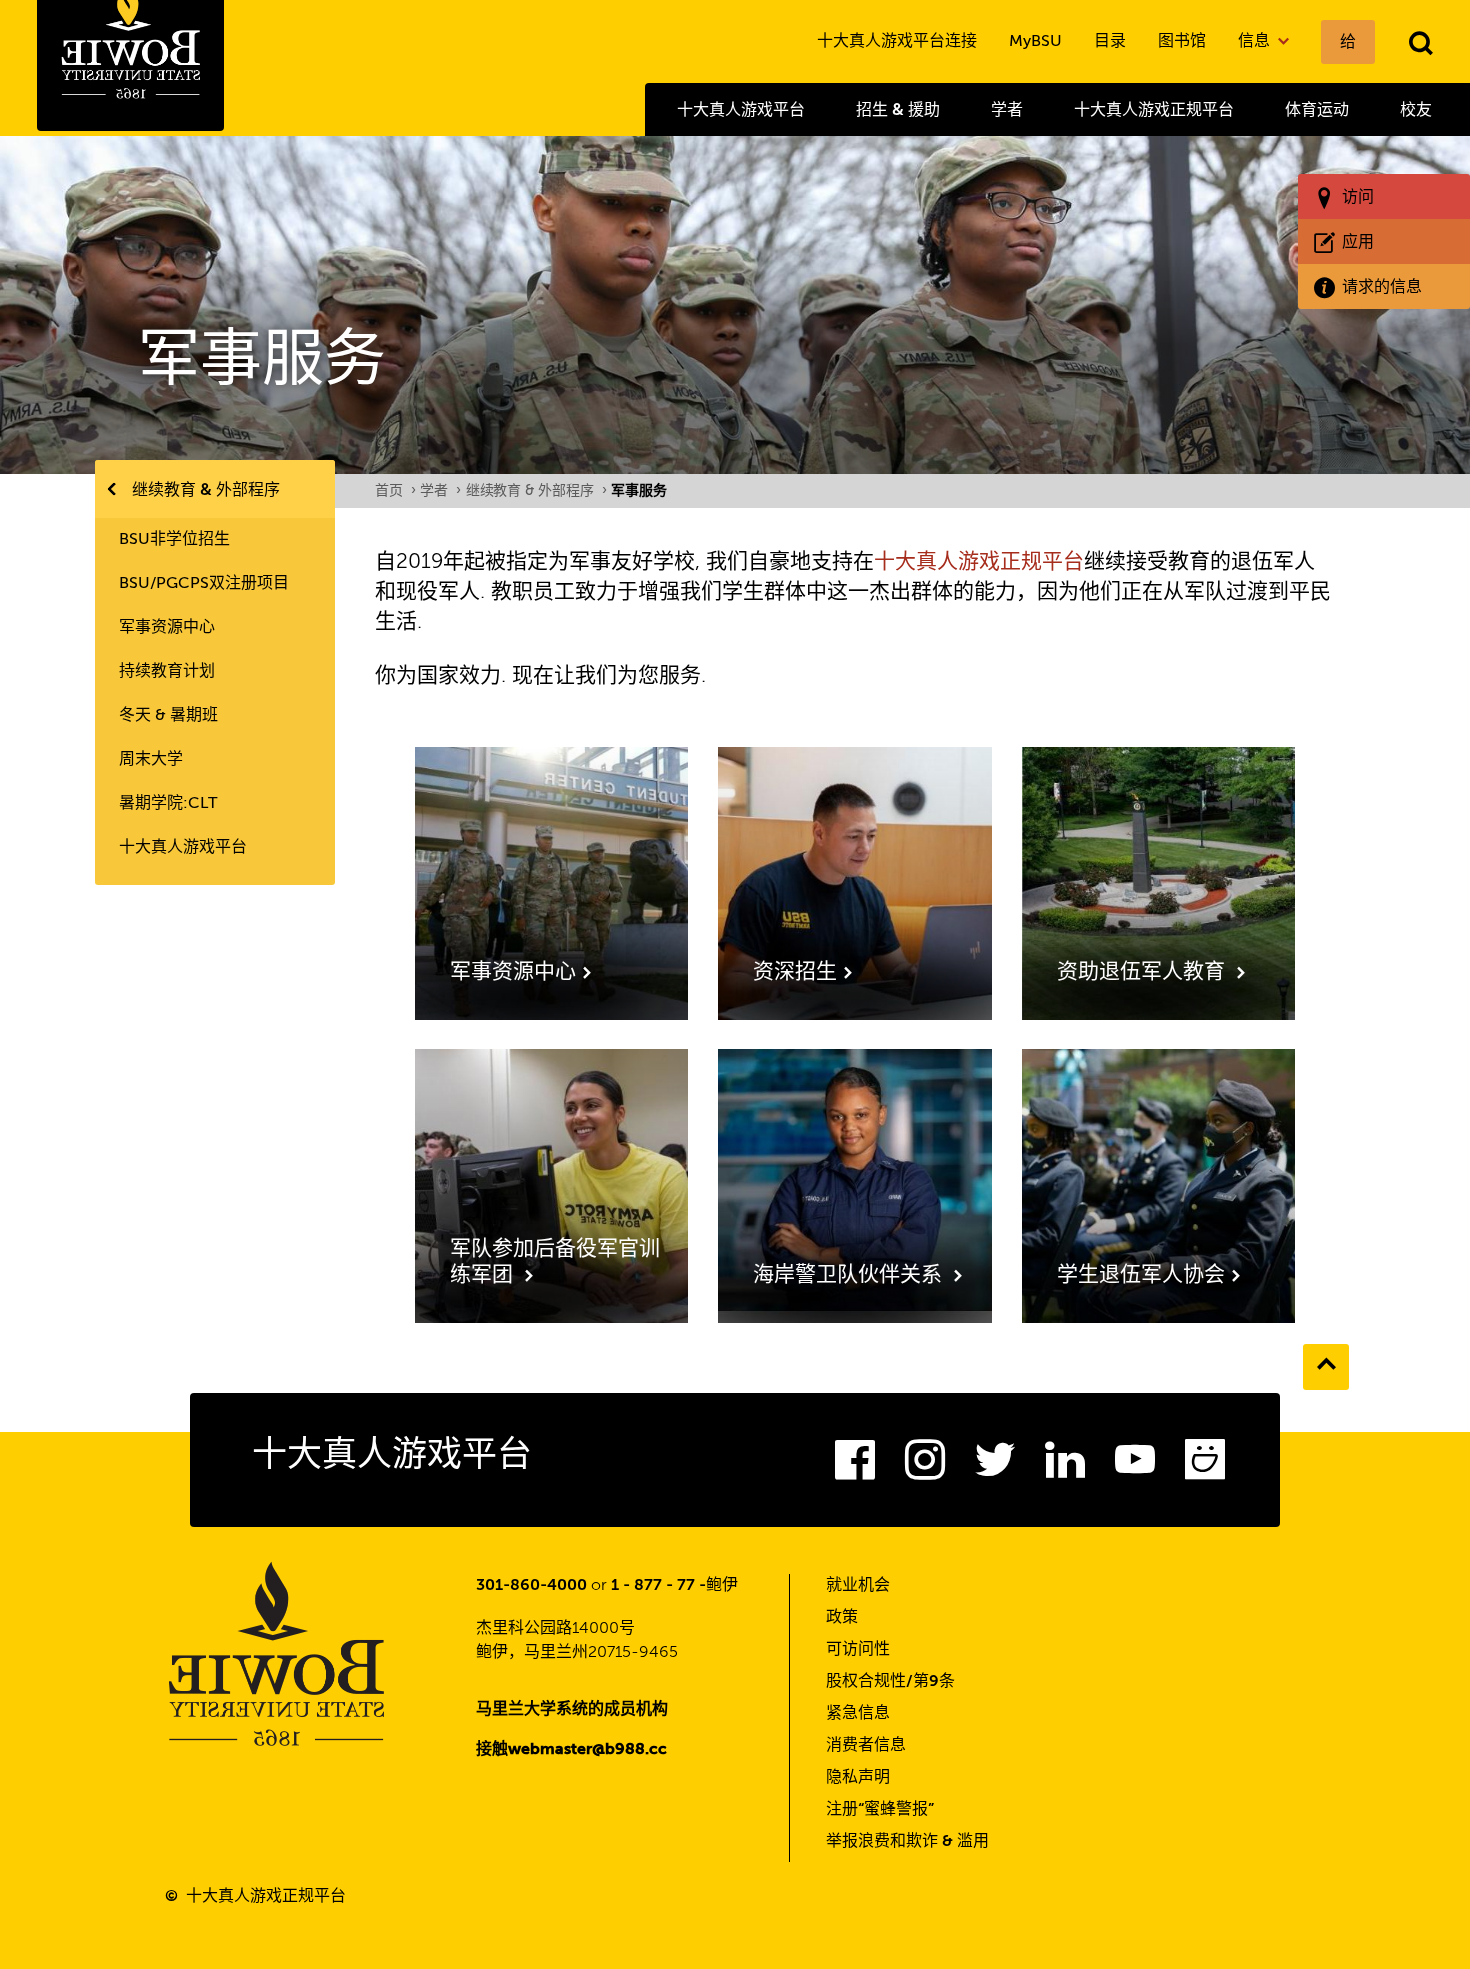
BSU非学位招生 (174, 540)
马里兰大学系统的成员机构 (572, 1710)
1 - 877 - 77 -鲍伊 (674, 1586)
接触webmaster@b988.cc (571, 1750)
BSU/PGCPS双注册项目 (204, 584)
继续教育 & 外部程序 (206, 489)
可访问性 (858, 1650)
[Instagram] (925, 1466)
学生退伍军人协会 (1141, 1275)
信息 (1256, 42)
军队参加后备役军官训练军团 (555, 1262)
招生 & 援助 (898, 109)
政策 (842, 1618)
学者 (1007, 109)
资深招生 (795, 972)
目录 (1110, 42)
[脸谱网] (855, 1466)
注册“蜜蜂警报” (880, 1810)
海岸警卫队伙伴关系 (850, 1275)
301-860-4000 (531, 1586)
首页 (395, 491)
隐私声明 (858, 1778)
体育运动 (1317, 109)
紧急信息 (858, 1714)
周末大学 (151, 760)
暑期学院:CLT (168, 804)
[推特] (995, 1466)
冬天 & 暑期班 (168, 716)
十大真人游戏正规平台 (1154, 109)
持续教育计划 (167, 672)
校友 (1416, 109)
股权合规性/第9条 (890, 1682)
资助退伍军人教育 (1143, 972)
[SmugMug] (1205, 1466)
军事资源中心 (167, 628)
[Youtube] (1135, 1466)
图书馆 (1182, 42)
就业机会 (858, 1586)
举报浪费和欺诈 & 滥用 (907, 1842)
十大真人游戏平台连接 (897, 42)
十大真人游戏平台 (741, 109)
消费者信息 (866, 1746)
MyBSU (1035, 42)
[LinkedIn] (1065, 1466)
